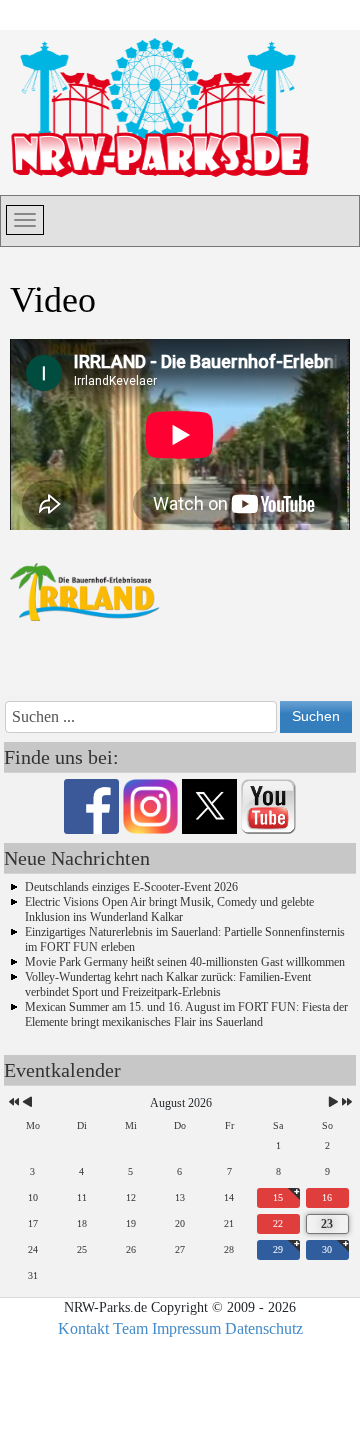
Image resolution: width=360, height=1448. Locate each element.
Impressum (186, 1328)
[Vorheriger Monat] (27, 1103)
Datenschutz (264, 1328)
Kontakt (83, 1328)
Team (130, 1328)
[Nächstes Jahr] (345, 1103)
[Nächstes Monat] (333, 1103)
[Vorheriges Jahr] (12, 1103)
